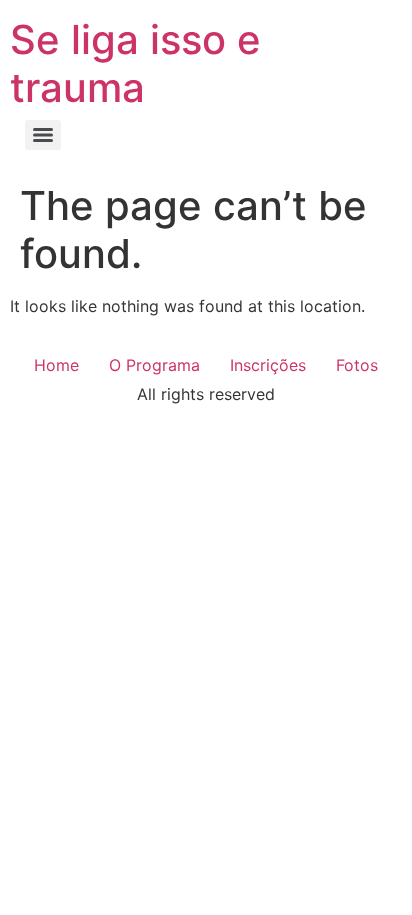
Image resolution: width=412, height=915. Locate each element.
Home (56, 365)
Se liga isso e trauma (135, 63)
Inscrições (268, 365)
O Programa (154, 365)
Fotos (357, 365)
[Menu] (43, 135)
